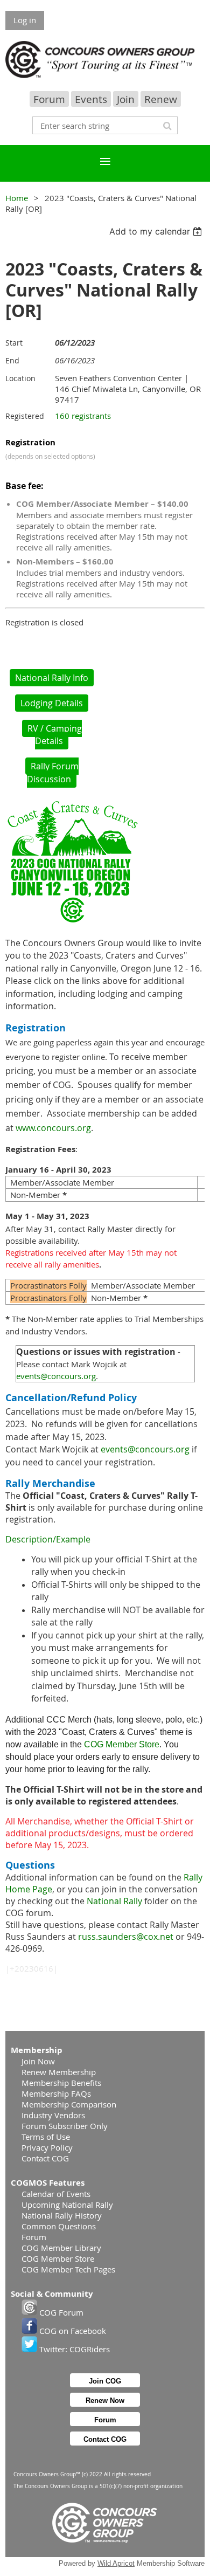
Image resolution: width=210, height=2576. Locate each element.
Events (91, 99)
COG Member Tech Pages (68, 2269)
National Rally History (62, 2215)
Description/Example (48, 1539)
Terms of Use (46, 2137)
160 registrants (83, 416)
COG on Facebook (72, 2331)
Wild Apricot (116, 2563)
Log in (25, 20)
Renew (161, 99)
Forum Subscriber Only (65, 2126)
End (12, 360)
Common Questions (59, 2226)
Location (20, 378)
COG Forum (60, 2312)
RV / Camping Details (55, 735)
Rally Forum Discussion (53, 773)
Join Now (38, 2061)
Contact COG (45, 2158)
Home (17, 198)
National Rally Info (52, 678)
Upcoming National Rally (67, 2205)
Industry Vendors (53, 2115)
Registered (25, 416)
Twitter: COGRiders (73, 2349)
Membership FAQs (56, 2093)
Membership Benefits (61, 2083)
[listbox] (157, 231)
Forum (49, 99)
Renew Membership (59, 2072)
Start (14, 343)
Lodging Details (52, 703)
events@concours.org (56, 1376)
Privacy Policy (47, 2147)
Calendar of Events (56, 2194)
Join (126, 99)
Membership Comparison (69, 2104)
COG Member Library (61, 2248)
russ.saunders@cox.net (126, 1937)
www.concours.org (53, 1128)
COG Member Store (122, 1744)
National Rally (114, 1901)
